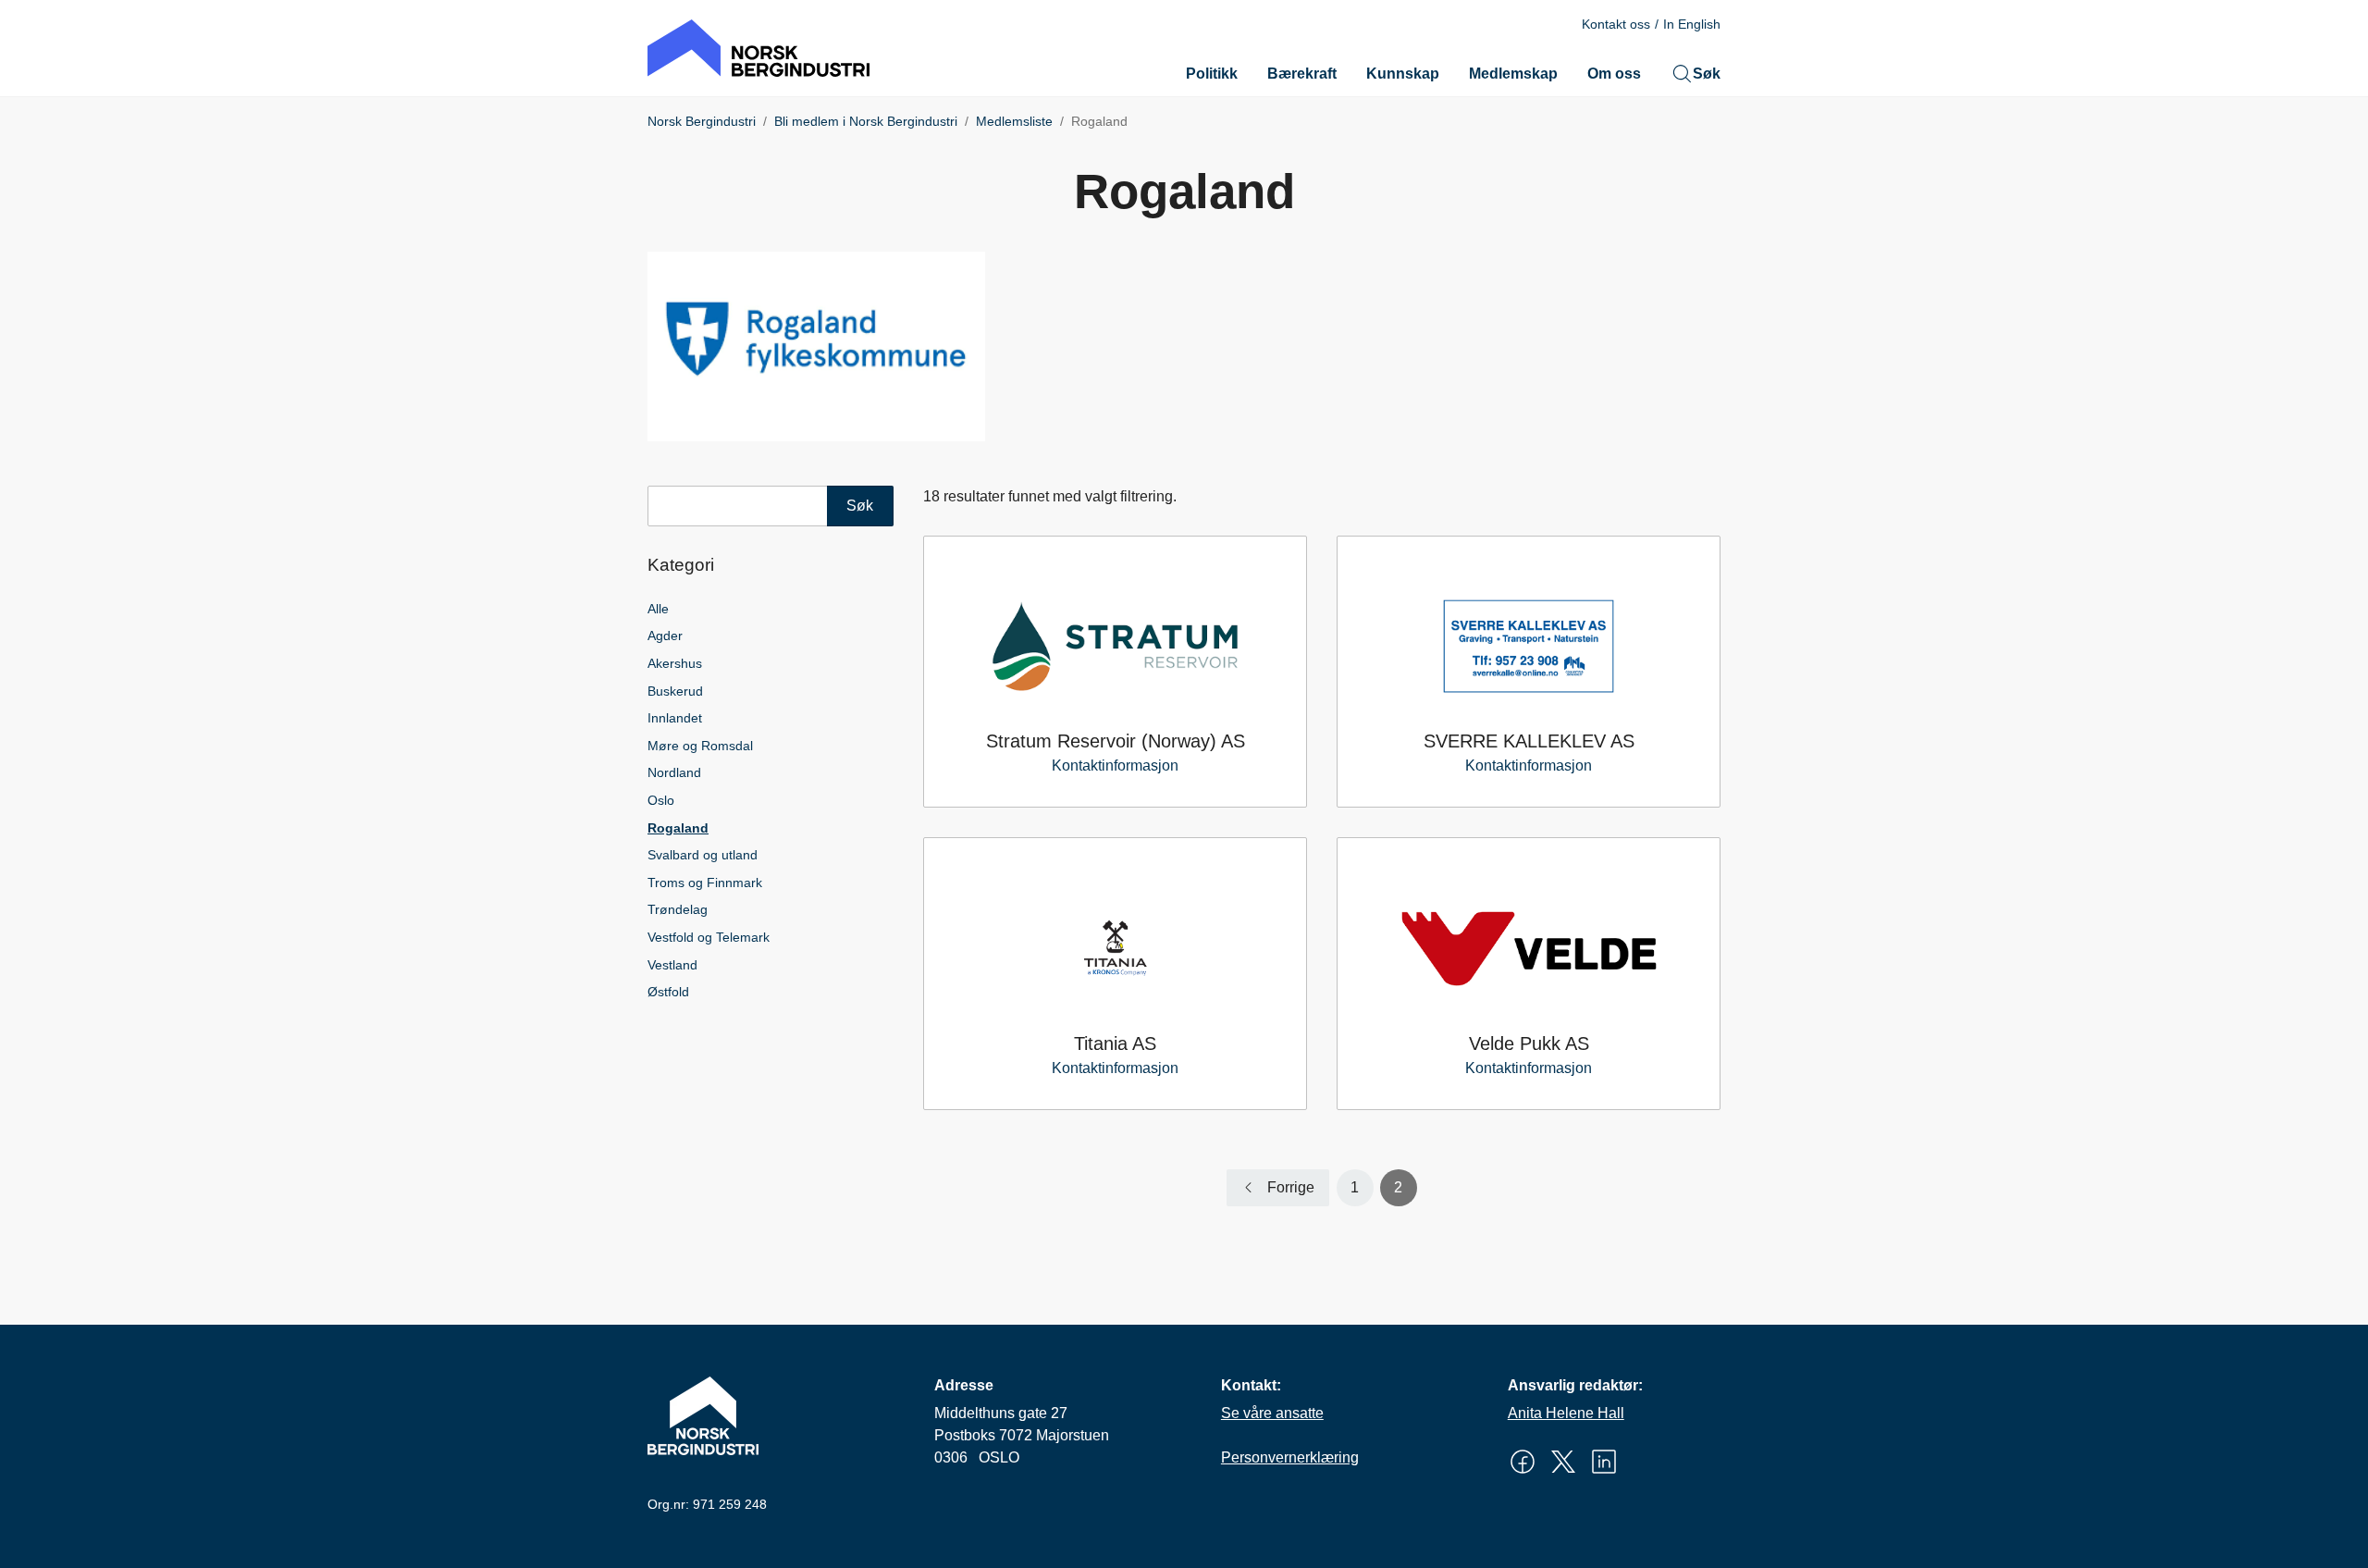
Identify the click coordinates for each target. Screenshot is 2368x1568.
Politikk (1212, 74)
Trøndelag (678, 909)
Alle (658, 609)
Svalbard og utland (703, 855)
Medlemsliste (1014, 121)
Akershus (675, 663)
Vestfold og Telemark (709, 937)
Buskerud (675, 691)
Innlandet (675, 718)
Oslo (661, 800)
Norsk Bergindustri (702, 121)
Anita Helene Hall (1566, 1413)
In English (1692, 24)
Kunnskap (1403, 74)
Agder (665, 636)
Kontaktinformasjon (1115, 765)
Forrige (1291, 1187)
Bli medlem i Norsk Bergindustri (866, 121)
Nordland (674, 772)
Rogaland (678, 828)
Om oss (1614, 74)
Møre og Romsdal (700, 746)
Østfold (668, 992)
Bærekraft (1302, 74)
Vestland (672, 965)
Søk (1707, 74)
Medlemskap (1513, 74)
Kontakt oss (1616, 24)
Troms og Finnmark (705, 883)
